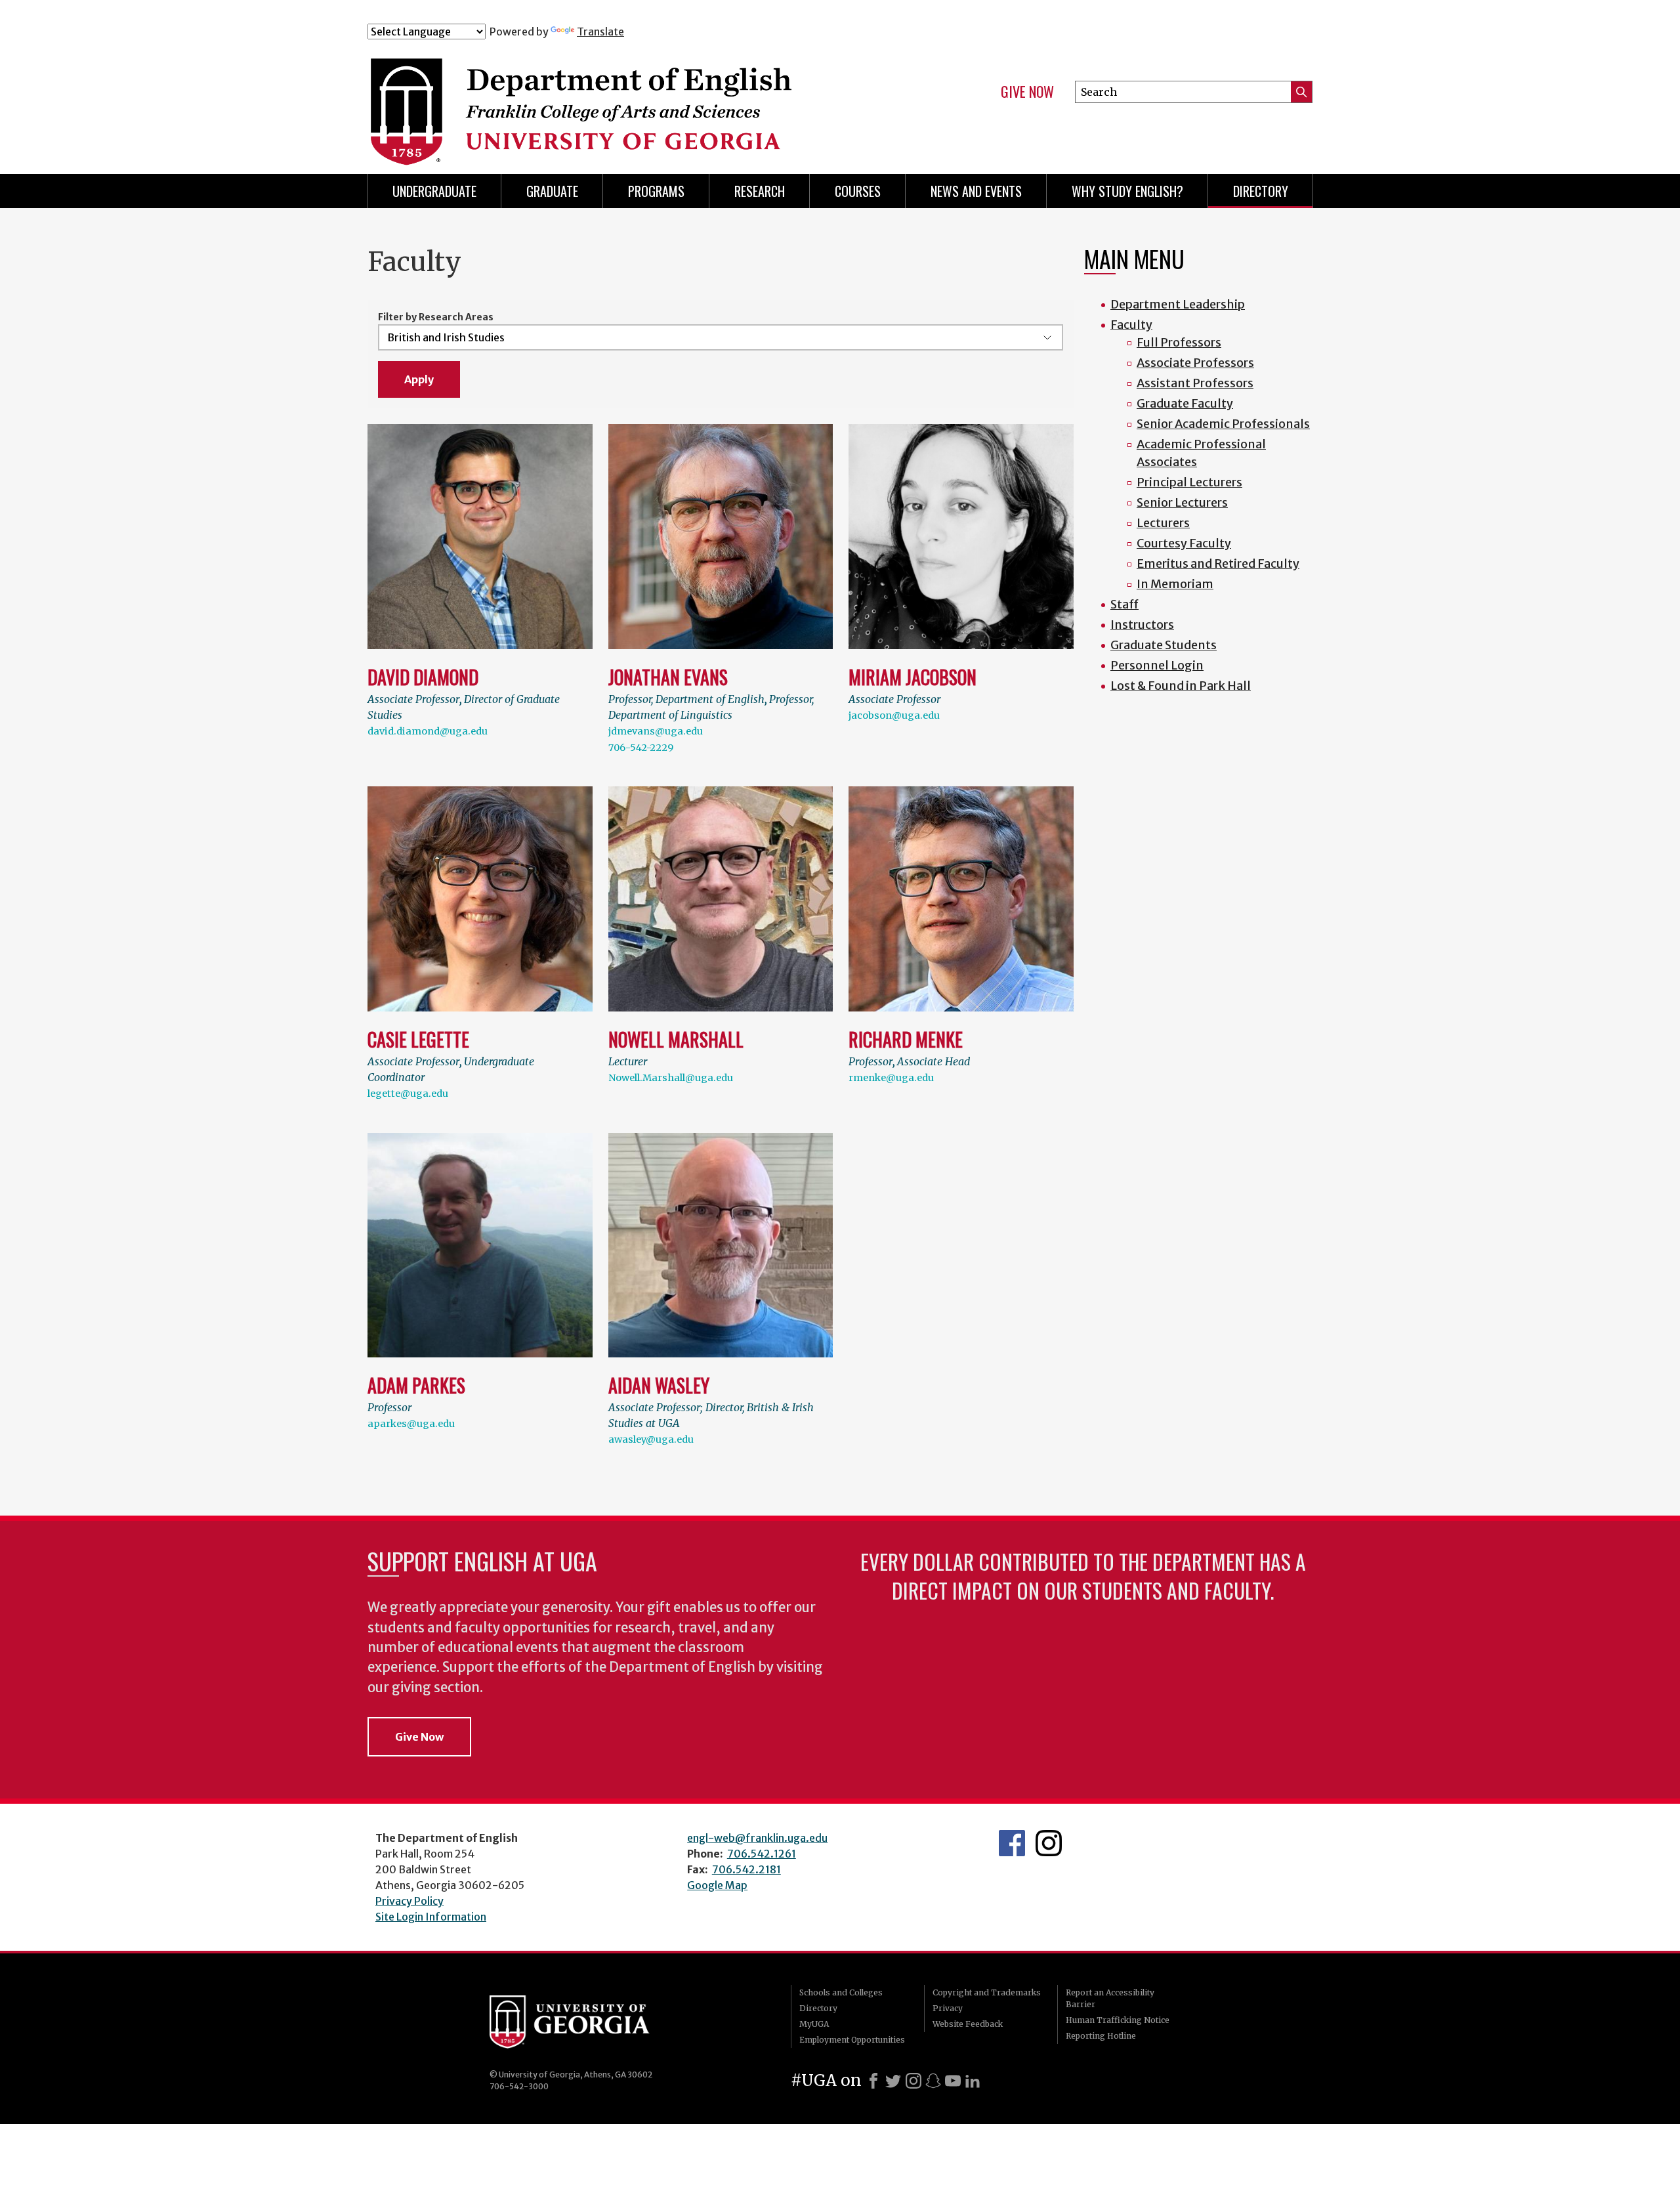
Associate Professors (1195, 363)
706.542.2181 (746, 1869)
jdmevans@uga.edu (656, 731)
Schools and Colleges (841, 1992)
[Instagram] (913, 2081)
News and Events (976, 191)
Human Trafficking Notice (1118, 2020)
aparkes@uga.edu (411, 1424)
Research (760, 191)
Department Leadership (1178, 304)
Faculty (1131, 325)
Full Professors (1179, 342)
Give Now (1027, 92)
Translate (600, 32)
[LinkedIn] (973, 2081)
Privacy (948, 2008)
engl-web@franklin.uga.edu (757, 1838)
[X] (893, 2081)
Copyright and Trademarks (987, 1992)
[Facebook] (873, 2081)
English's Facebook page (1012, 1843)
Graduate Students (1164, 645)
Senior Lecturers (1182, 502)
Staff (1124, 604)
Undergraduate (434, 191)
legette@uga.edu (408, 1094)
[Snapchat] (933, 2081)
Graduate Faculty (1185, 403)
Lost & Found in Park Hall (1181, 686)
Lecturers (1163, 523)
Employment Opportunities (852, 2040)
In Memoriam (1175, 584)
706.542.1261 (762, 1854)
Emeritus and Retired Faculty (1218, 564)
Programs (656, 191)
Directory (1261, 191)
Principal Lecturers (1189, 482)
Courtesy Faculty (1184, 543)
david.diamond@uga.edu (428, 731)
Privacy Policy (409, 1901)
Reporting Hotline (1101, 2036)
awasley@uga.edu (651, 1439)
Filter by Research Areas (436, 317)
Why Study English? (1127, 191)
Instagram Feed (1049, 1843)
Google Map (717, 1885)
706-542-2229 (641, 748)
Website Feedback (968, 2024)
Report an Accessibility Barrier (1110, 1998)
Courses (858, 191)
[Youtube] (953, 2081)
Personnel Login (1157, 665)
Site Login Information (431, 1917)
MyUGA (814, 2024)
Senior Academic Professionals (1223, 424)
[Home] (629, 97)
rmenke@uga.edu (891, 1078)
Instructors (1142, 625)
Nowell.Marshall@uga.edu (671, 1078)
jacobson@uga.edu (894, 715)
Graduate (552, 191)
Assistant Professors (1195, 383)
